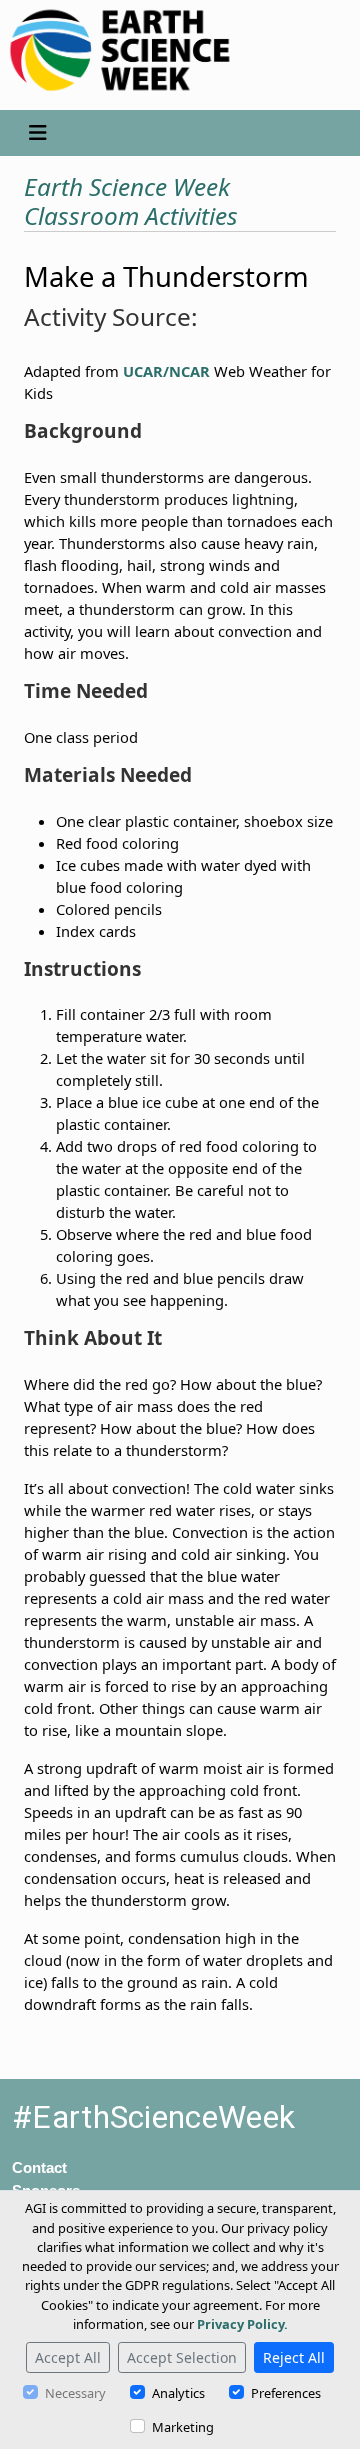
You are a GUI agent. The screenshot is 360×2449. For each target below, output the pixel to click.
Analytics (178, 2393)
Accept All (68, 2357)
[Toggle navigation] (37, 133)
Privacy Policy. (242, 2324)
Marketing (183, 2427)
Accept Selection (182, 2357)
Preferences (286, 2393)
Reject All (294, 2357)
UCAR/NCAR (166, 371)
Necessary (75, 2393)
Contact (39, 2168)
